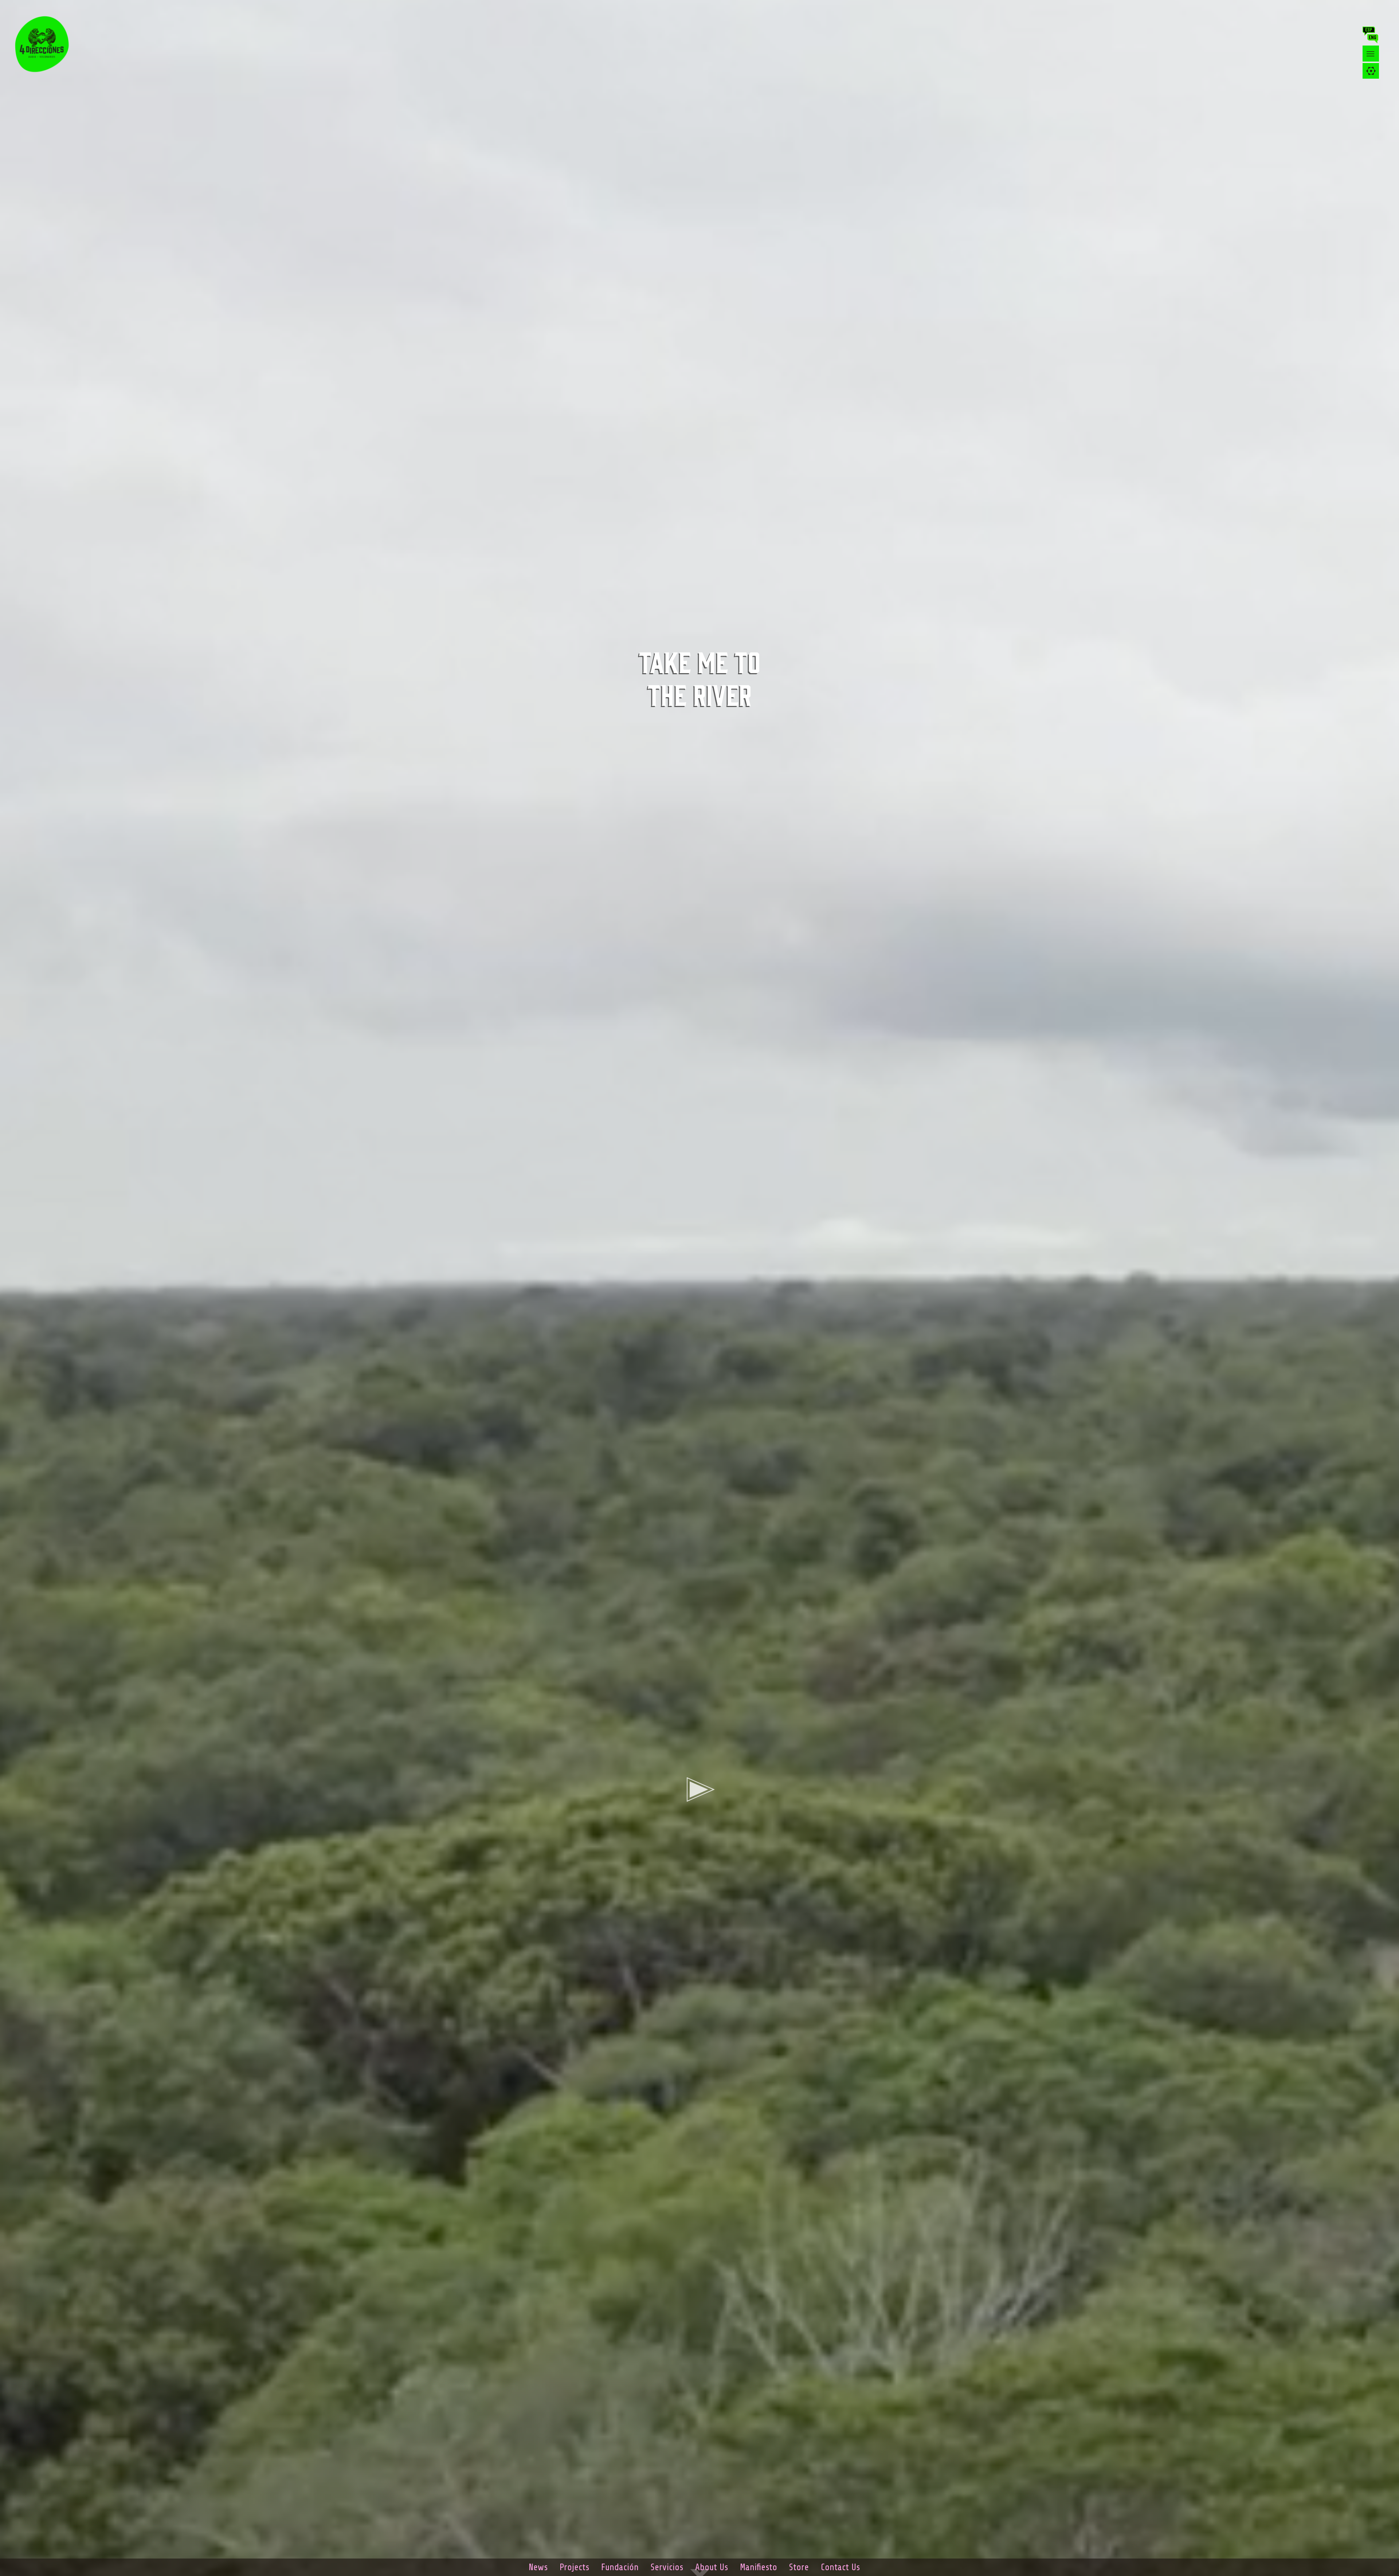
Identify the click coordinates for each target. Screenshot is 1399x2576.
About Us (712, 2567)
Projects (574, 2567)
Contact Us (840, 2567)
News (538, 2567)
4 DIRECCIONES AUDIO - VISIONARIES (47, 44)
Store (799, 2567)
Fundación (620, 2567)
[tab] (1371, 71)
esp (1370, 31)
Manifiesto (759, 2567)
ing (1374, 39)
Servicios (667, 2567)
